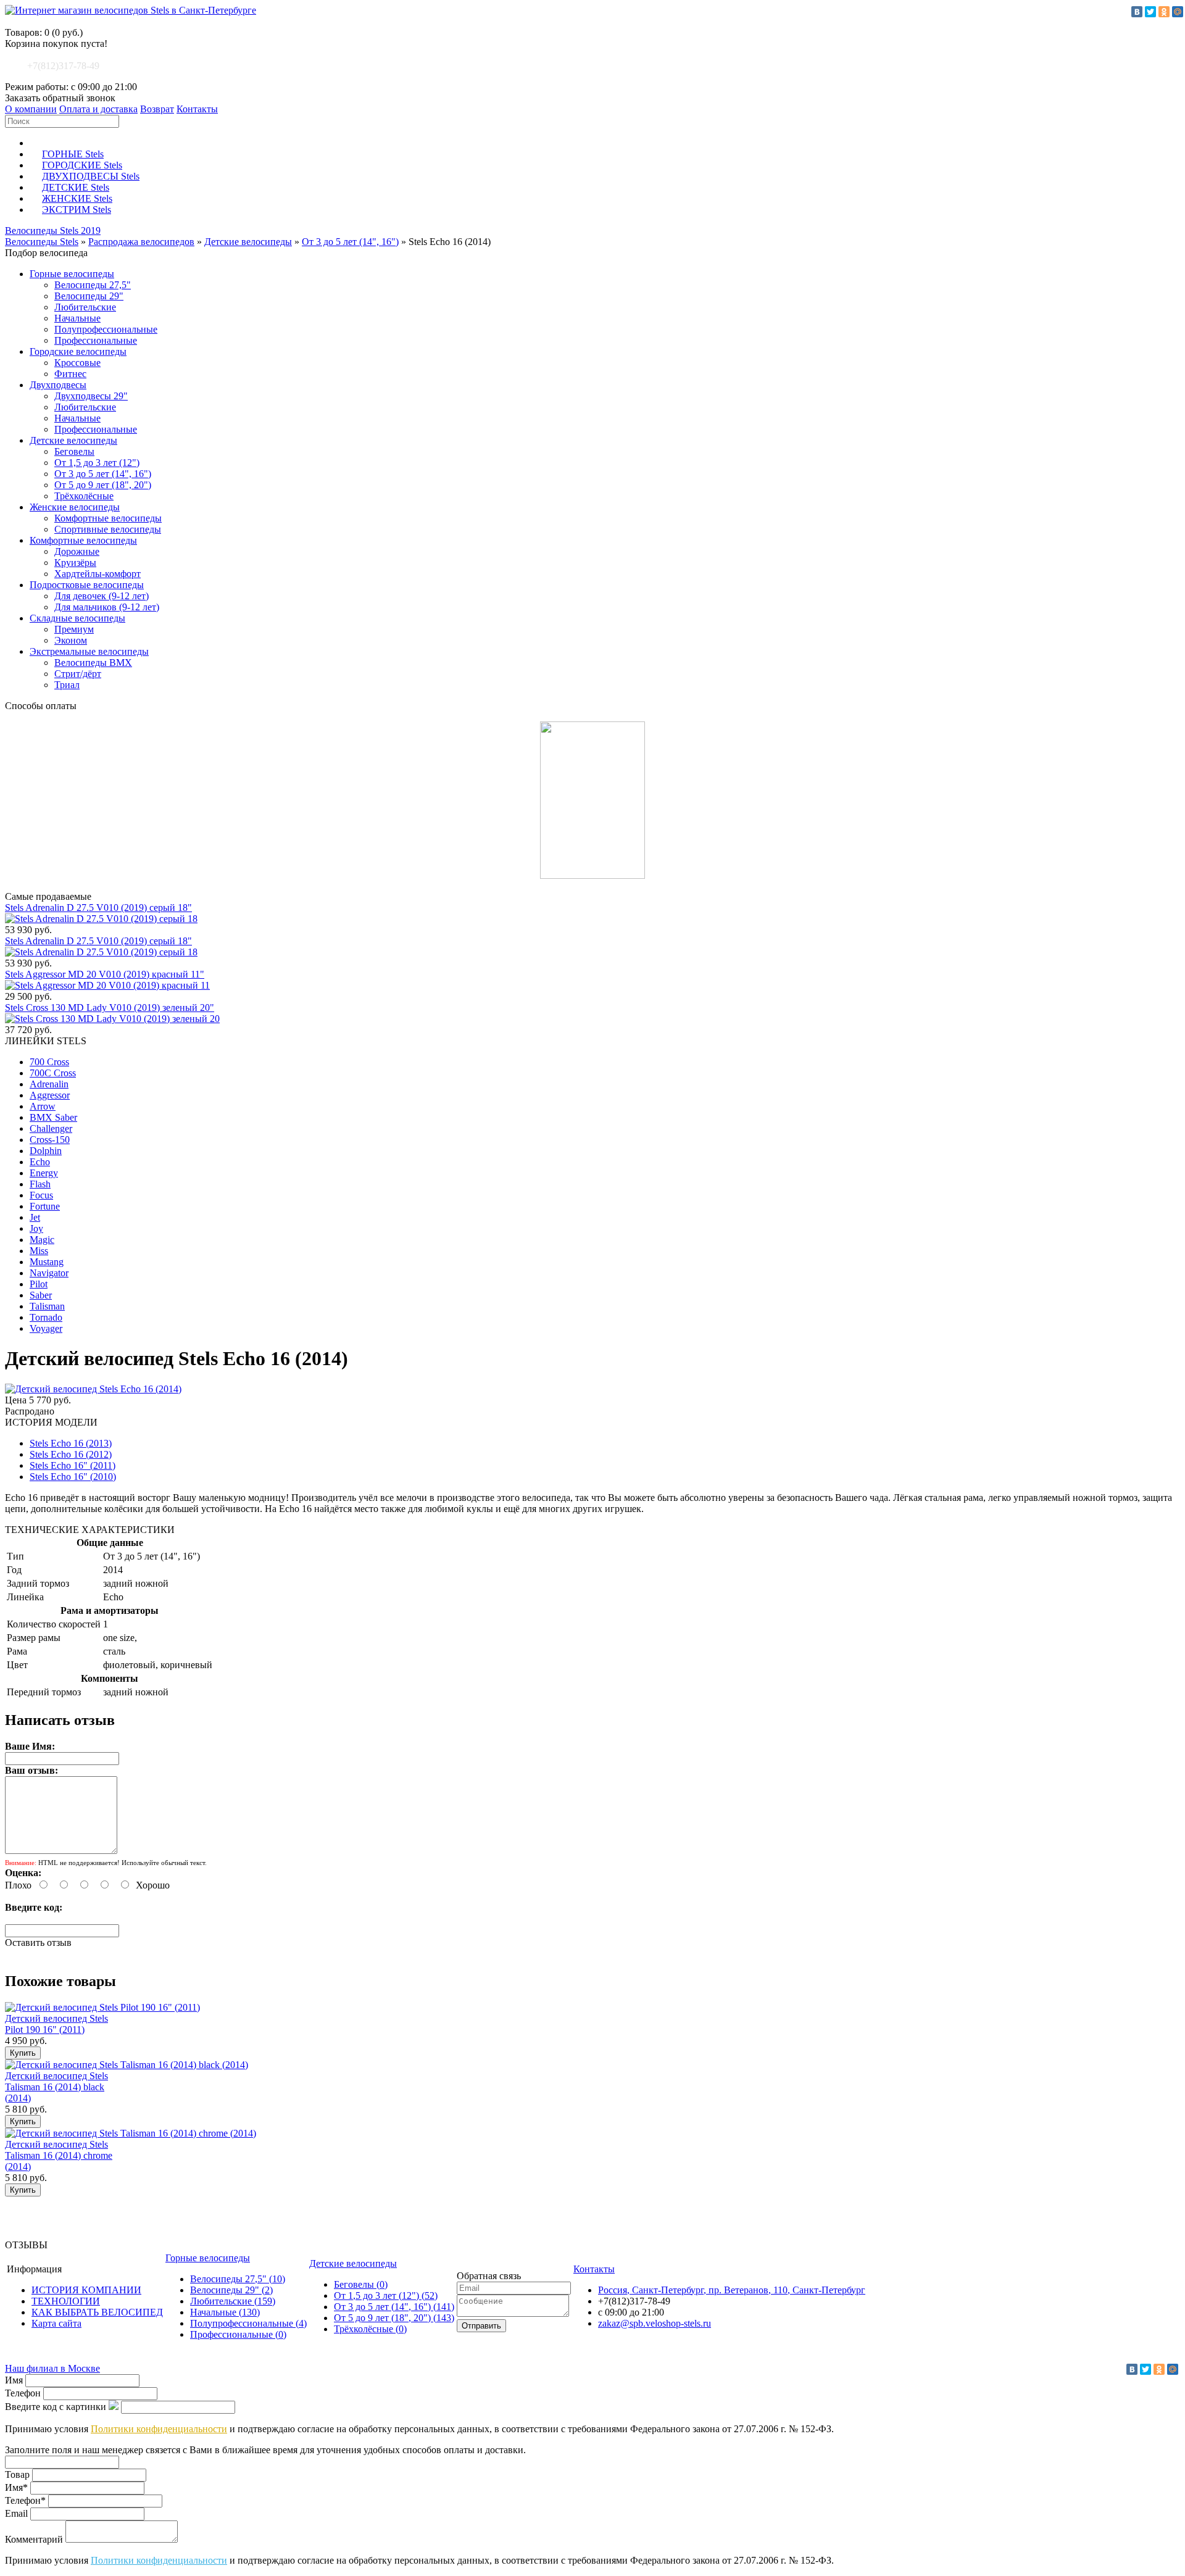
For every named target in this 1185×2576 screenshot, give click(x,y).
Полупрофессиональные (106, 329)
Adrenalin (49, 1084)
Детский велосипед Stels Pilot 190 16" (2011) (56, 2024)
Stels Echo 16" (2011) (73, 1465)
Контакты (197, 109)
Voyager (46, 1328)
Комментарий (34, 2539)
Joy (36, 1228)
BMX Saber (53, 1117)
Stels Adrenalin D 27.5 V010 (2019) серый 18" (98, 908)
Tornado (46, 1317)
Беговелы (74, 451)
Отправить (481, 2326)
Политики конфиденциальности (159, 2429)
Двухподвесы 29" (91, 396)
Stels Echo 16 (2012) (71, 1454)
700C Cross (53, 1073)
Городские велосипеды (78, 351)
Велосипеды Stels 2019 (53, 231)
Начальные (77, 318)
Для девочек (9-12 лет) (102, 596)
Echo (40, 1162)
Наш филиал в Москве (52, 2368)
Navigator (49, 1273)
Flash (40, 1184)
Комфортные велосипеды (108, 518)
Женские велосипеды (75, 507)
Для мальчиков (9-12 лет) (107, 607)
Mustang (47, 1262)
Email (16, 2513)
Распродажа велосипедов (141, 242)
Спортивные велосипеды (108, 529)
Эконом (71, 640)
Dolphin (46, 1151)
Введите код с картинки (56, 2407)
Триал (67, 685)
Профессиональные (96, 340)
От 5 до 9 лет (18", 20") (103, 485)
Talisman (47, 1306)
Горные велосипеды (72, 274)
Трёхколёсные (84, 496)
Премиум (74, 629)
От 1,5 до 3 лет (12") (97, 463)
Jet (35, 1217)
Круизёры (75, 563)
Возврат (157, 109)
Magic (42, 1240)
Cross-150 (50, 1140)
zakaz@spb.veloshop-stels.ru (655, 2323)
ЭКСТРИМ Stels (77, 210)
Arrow (43, 1106)
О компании (31, 109)
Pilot (39, 1284)
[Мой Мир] (1178, 12)
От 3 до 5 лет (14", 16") (350, 242)
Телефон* (25, 2500)
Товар (17, 2474)
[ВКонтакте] (1137, 12)
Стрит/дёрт (78, 674)
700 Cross (49, 1062)
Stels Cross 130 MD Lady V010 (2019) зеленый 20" (110, 1008)
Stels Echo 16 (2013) (71, 1443)
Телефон (23, 2393)
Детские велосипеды (248, 242)
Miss (39, 1251)
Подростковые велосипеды (87, 585)
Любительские (85, 307)
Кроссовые (77, 363)
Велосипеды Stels (42, 242)
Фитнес (70, 374)
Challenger (51, 1128)
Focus (41, 1195)
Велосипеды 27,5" (93, 285)
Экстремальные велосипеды (89, 651)
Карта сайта (56, 2323)
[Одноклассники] (1164, 12)
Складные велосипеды (77, 618)
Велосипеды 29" (89, 296)
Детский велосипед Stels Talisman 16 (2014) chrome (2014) (59, 2155)
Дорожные (77, 551)
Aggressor (50, 1095)
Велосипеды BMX (93, 663)
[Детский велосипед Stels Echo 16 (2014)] (93, 1389)
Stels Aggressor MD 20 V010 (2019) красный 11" (105, 974)
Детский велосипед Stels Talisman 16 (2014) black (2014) (56, 2087)
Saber (41, 1295)
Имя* (16, 2487)
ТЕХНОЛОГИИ (66, 2301)
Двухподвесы (58, 385)
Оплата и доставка (98, 109)
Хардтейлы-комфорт (98, 574)
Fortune (45, 1206)
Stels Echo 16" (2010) (73, 1477)
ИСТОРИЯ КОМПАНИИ (86, 2290)
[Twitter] (1150, 12)
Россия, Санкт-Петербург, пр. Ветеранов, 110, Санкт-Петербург (732, 2290)
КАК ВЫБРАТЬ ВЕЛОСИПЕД (97, 2312)
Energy (44, 1173)
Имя (14, 2380)
